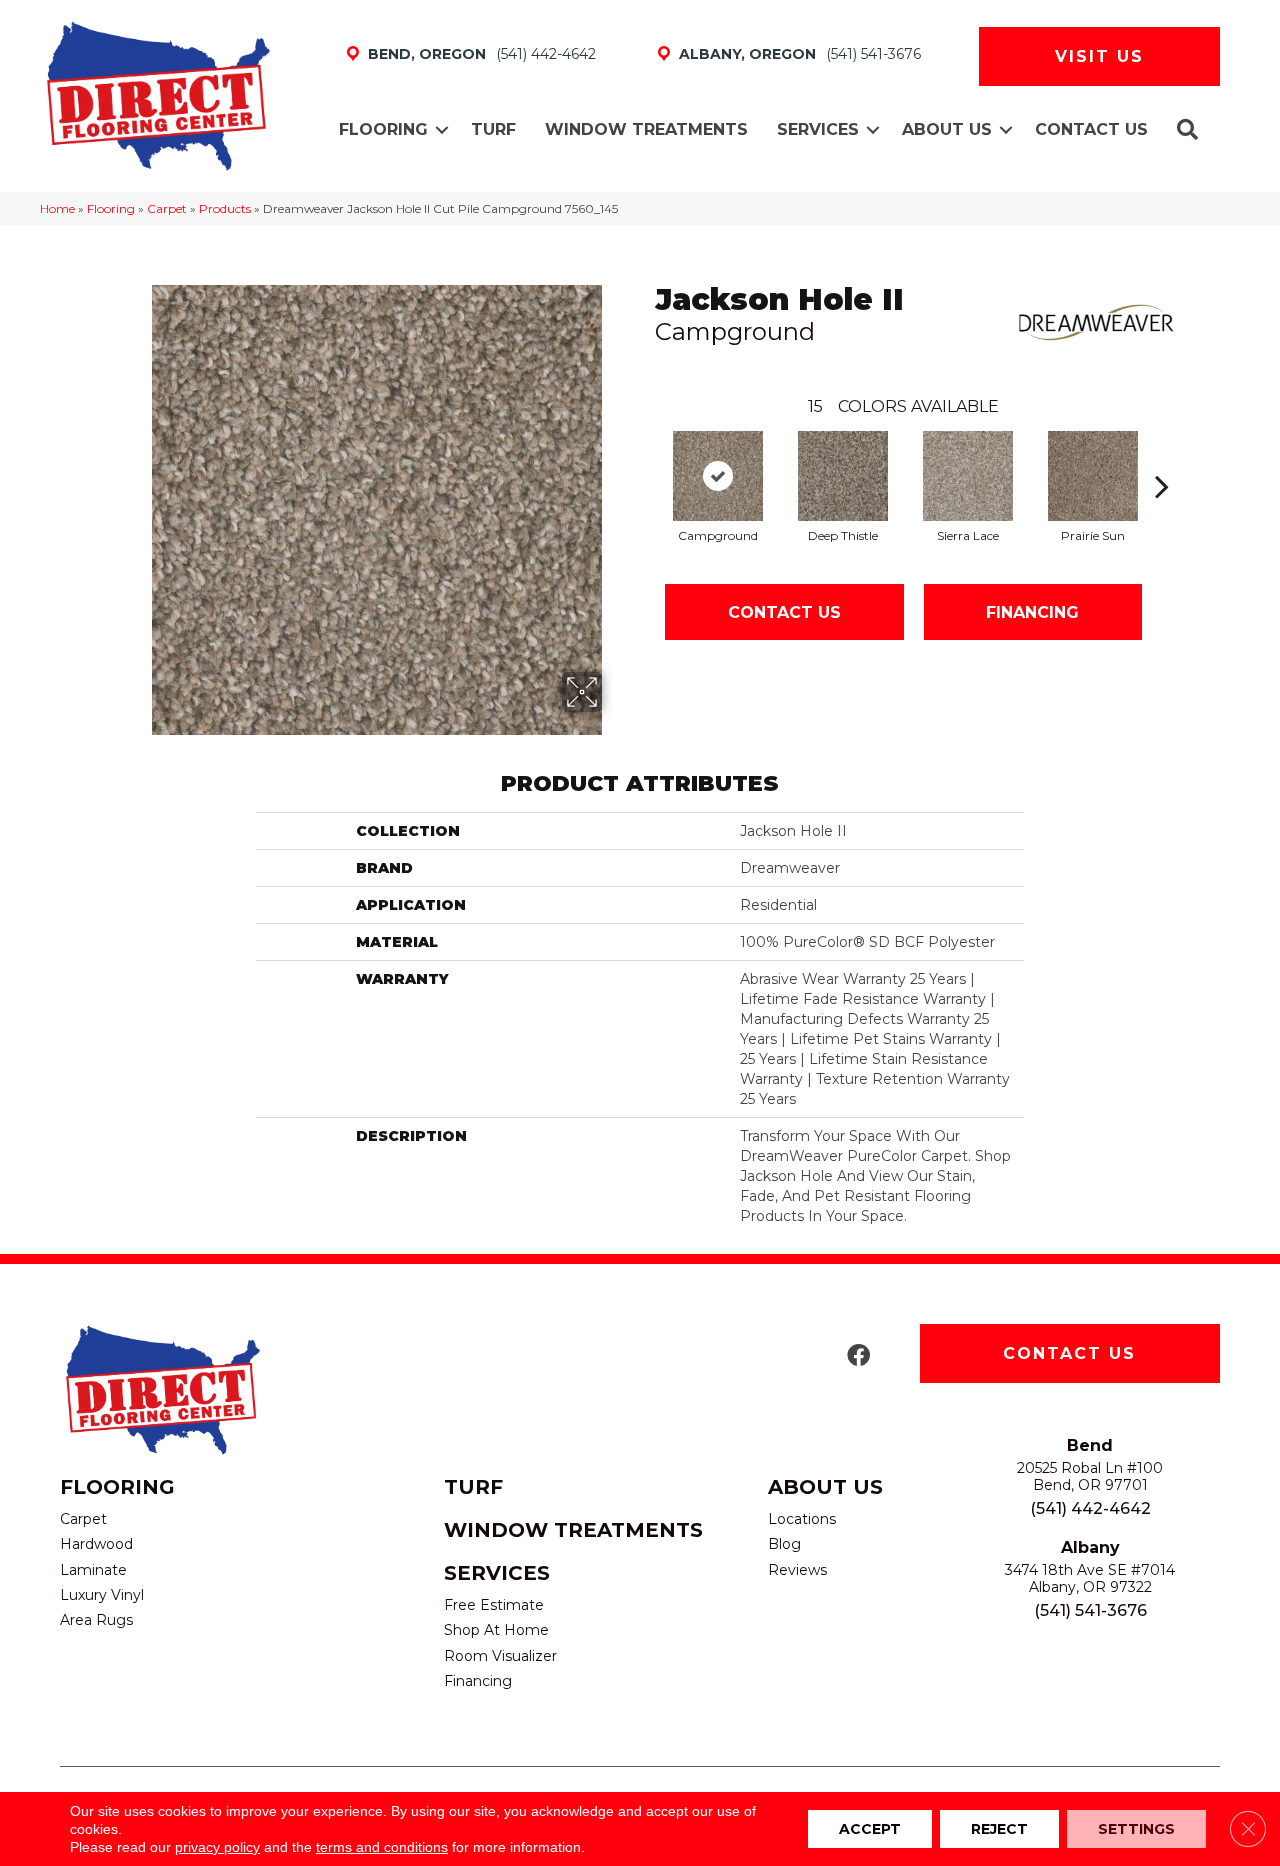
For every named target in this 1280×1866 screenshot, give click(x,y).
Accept (870, 1829)
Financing (1032, 612)
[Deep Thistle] (843, 476)
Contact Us (1091, 129)
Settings (1136, 1829)
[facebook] (858, 1356)
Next (1162, 456)
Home (57, 208)
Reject (999, 1829)
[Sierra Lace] (968, 476)
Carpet (167, 208)
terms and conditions (382, 1847)
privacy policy (217, 1847)
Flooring (383, 129)
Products (225, 208)
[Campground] (718, 476)
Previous (645, 456)
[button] (442, 130)
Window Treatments (646, 129)
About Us (947, 129)
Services (818, 129)
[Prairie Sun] (1093, 476)
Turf (493, 129)
